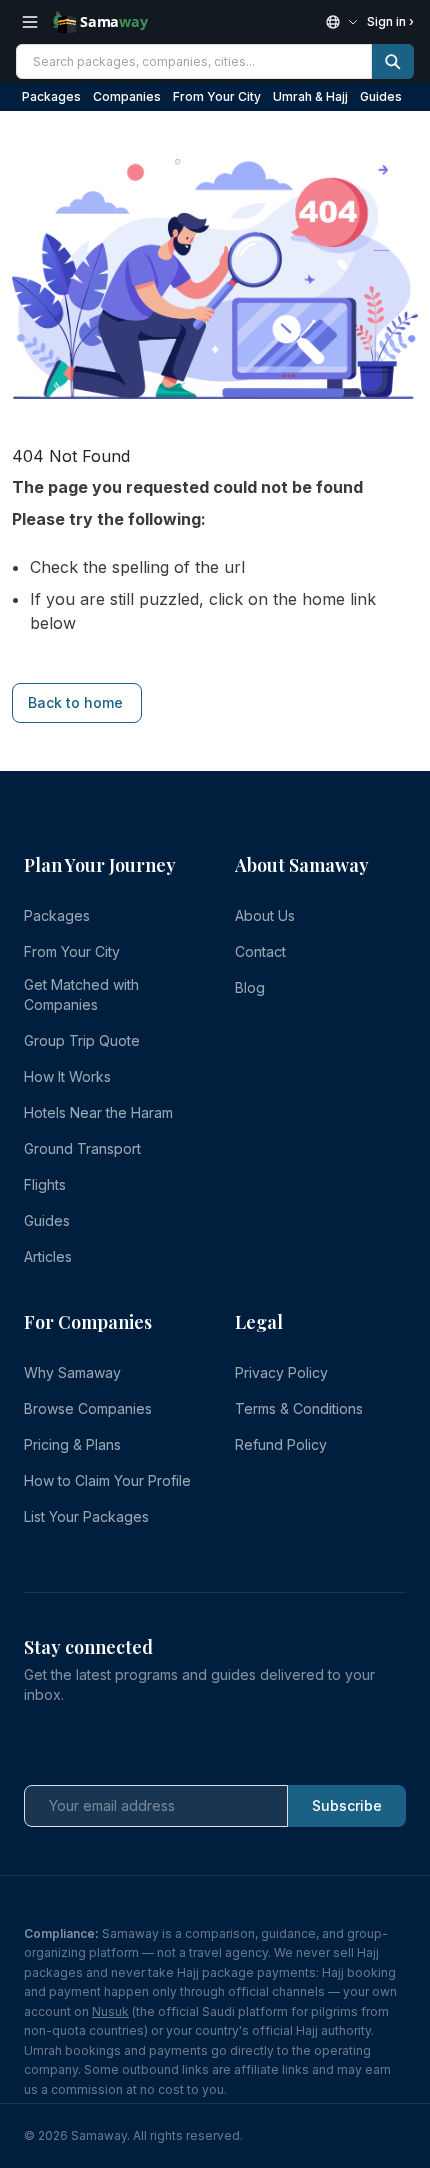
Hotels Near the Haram (98, 1112)
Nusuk (110, 2011)
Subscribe (347, 1805)
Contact (260, 951)
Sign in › (390, 21)
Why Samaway (72, 1372)
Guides (381, 96)
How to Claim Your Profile (107, 1480)
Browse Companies (88, 1408)
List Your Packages (86, 1516)
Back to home (75, 702)
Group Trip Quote (82, 1040)
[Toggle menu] (30, 22)
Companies (127, 96)
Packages (51, 96)
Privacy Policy (281, 1372)
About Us (265, 915)
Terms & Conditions (299, 1408)
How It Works (67, 1076)
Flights (45, 1184)
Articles (48, 1256)
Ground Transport (82, 1148)
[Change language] (342, 22)
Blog (250, 987)
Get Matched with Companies (81, 994)
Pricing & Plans (72, 1444)
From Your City (217, 96)
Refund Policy (281, 1444)
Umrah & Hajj (310, 96)
